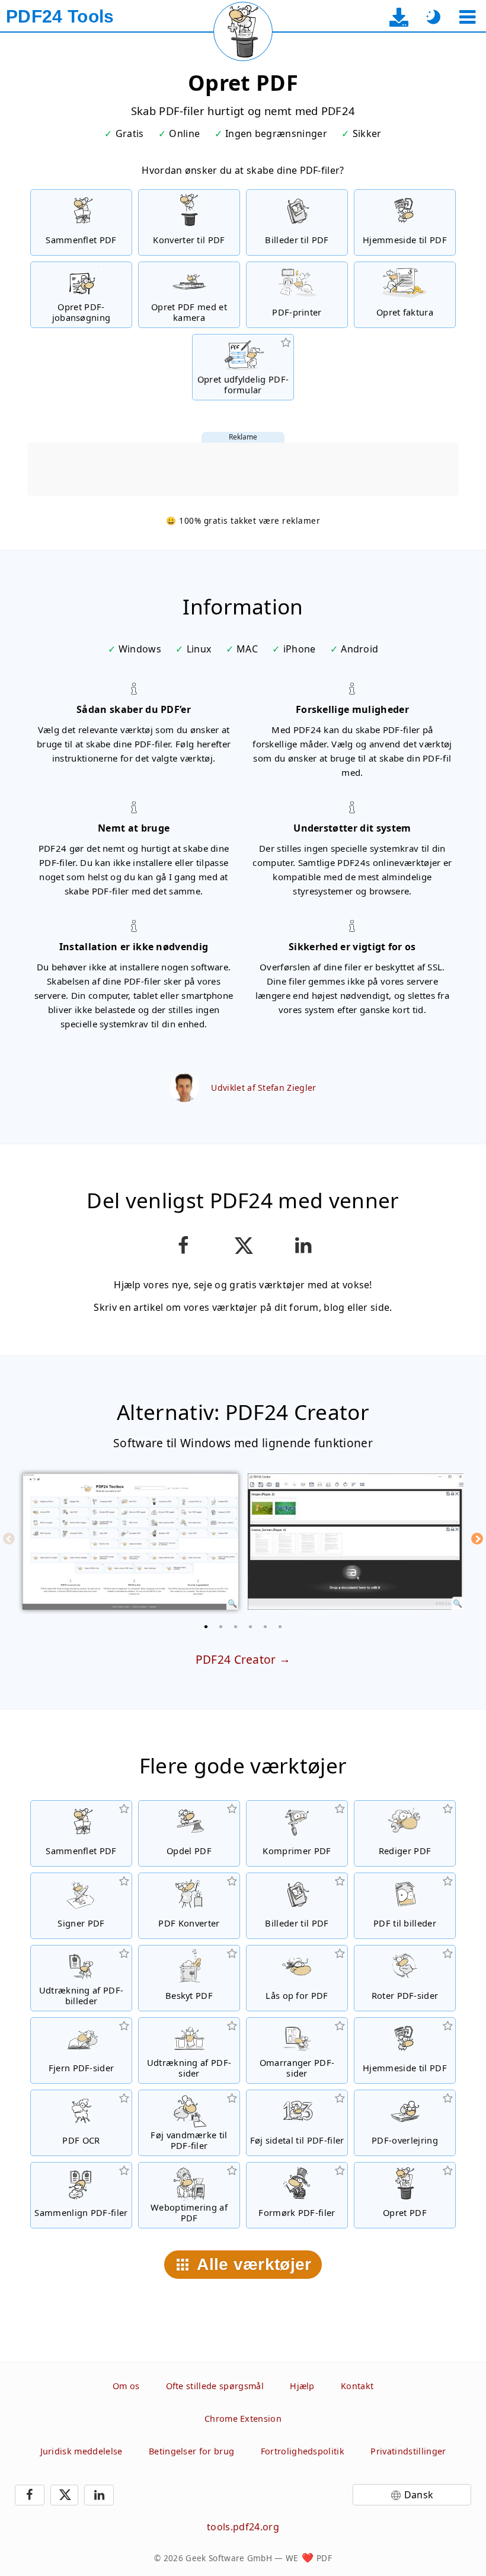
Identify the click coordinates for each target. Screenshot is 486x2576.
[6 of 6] (280, 1626)
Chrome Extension (243, 2419)
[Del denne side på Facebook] (183, 1246)
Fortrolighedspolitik (303, 2451)
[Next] (477, 1539)
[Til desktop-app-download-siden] (399, 17)
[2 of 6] (221, 1626)
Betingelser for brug (191, 2451)
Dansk (419, 2495)
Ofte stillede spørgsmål (215, 2386)
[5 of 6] (266, 1626)
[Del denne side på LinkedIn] (303, 1246)
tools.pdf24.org (243, 2527)
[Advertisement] (243, 469)
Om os (126, 2386)
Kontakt (357, 2386)
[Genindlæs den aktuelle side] (243, 31)
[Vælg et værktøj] (467, 17)
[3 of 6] (236, 1626)
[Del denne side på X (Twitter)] (243, 1246)
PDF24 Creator (236, 1659)
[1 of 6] (206, 1626)
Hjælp (302, 2386)
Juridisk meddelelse (81, 2451)
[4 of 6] (251, 1626)
